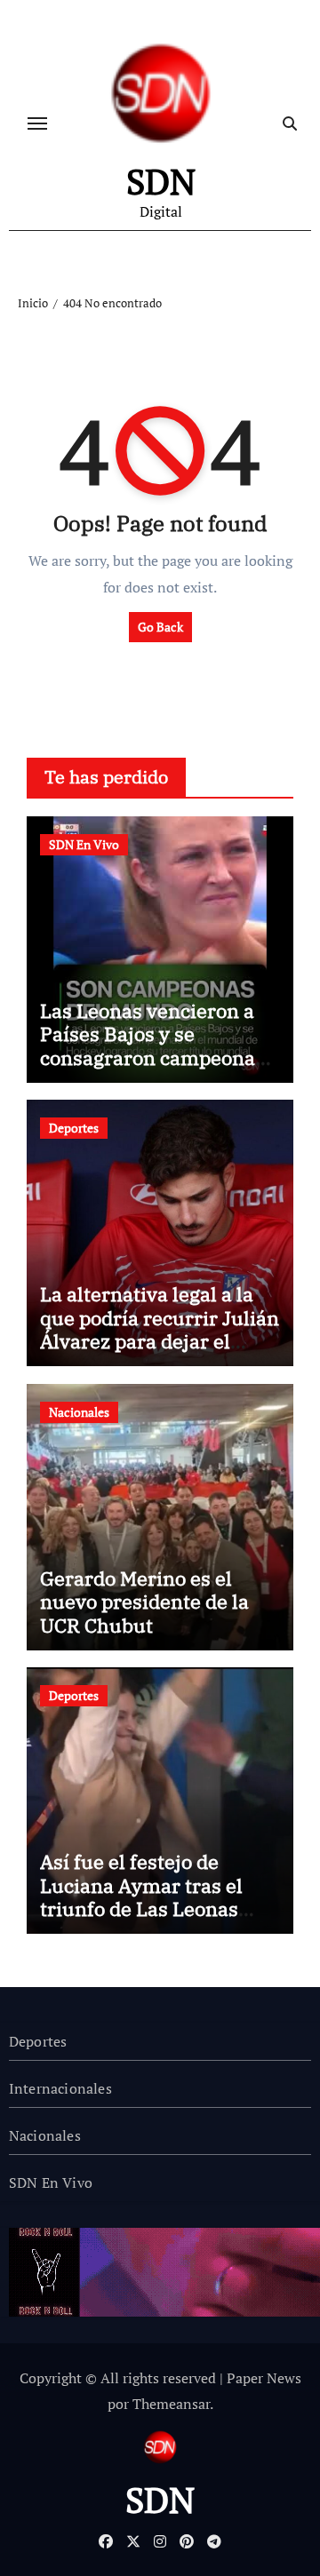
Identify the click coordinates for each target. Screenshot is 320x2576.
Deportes (74, 1128)
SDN (161, 181)
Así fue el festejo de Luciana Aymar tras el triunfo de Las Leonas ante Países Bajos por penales (141, 1908)
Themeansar (171, 2404)
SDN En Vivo (84, 844)
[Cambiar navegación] (37, 123)
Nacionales (79, 1412)
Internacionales (60, 2088)
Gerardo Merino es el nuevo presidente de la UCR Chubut (144, 1602)
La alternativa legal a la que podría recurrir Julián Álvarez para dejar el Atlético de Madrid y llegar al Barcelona (160, 1341)
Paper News (264, 2378)
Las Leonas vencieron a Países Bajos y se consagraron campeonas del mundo (152, 1046)
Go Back (160, 627)
